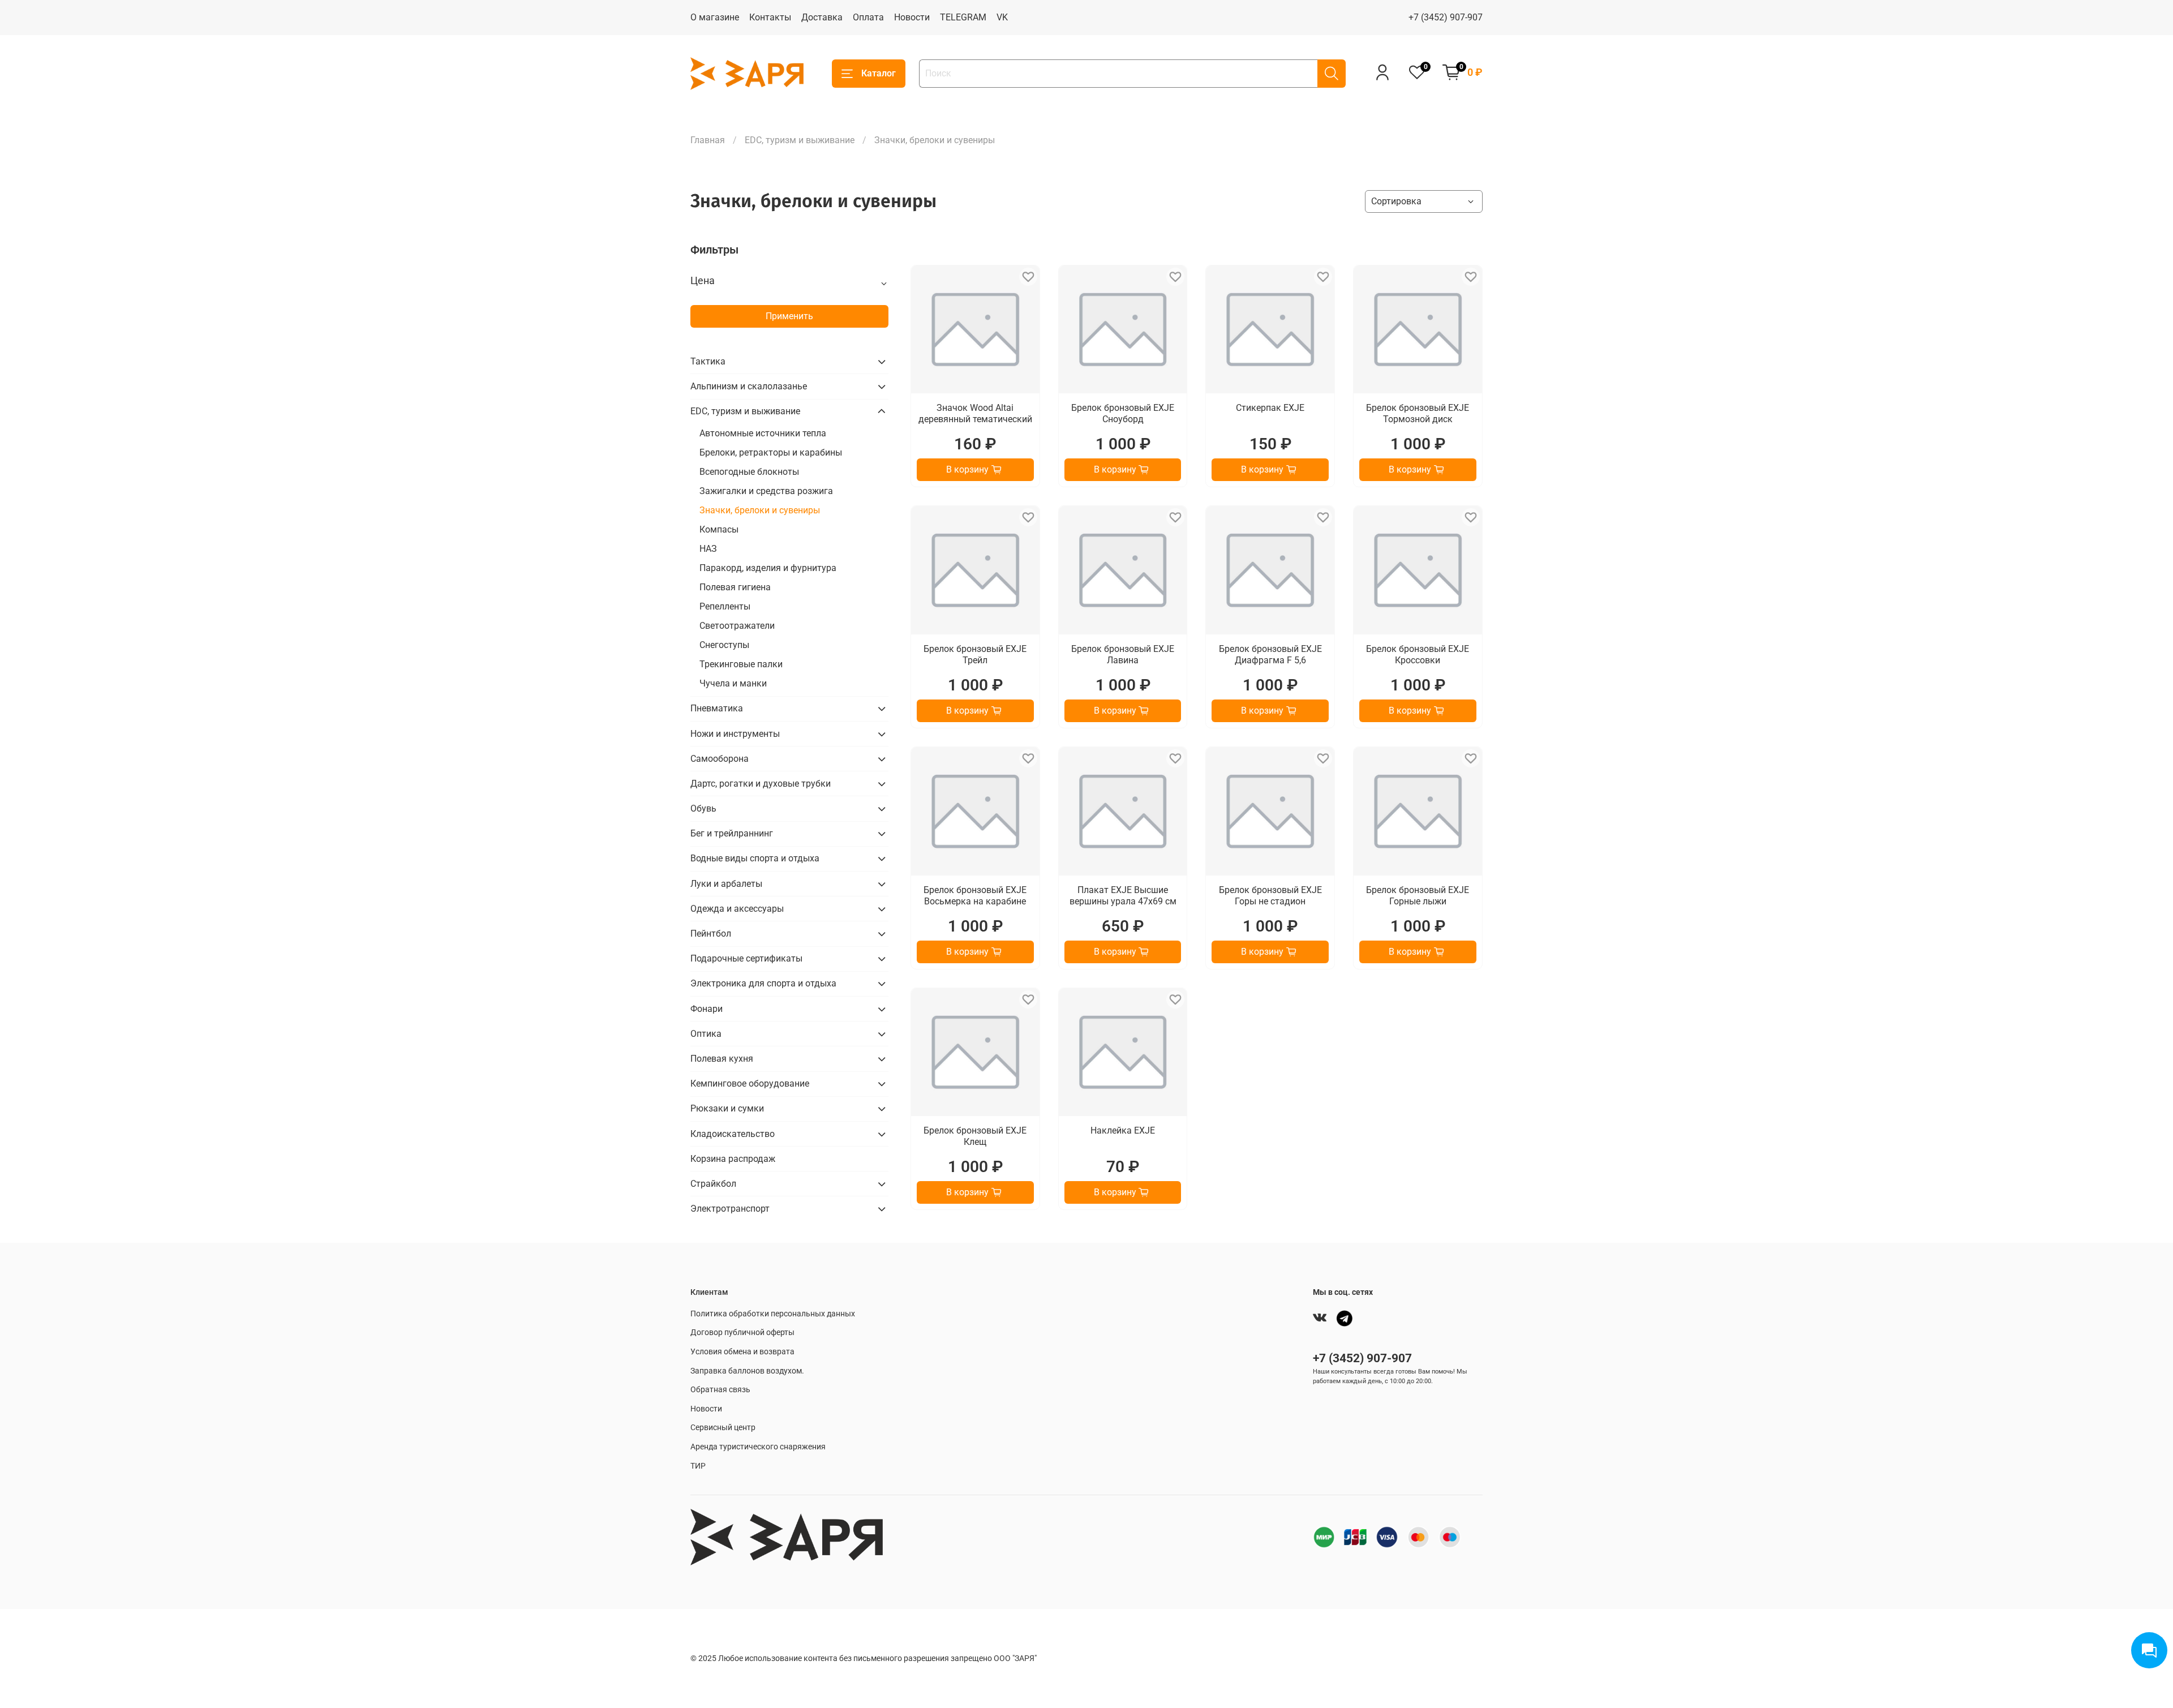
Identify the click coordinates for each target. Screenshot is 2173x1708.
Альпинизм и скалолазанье (749, 386)
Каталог (879, 73)
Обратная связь (720, 1390)
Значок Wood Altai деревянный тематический (975, 413)
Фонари (707, 1009)
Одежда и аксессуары (737, 909)
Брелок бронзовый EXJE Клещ (975, 1136)
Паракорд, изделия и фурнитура (768, 568)
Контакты (770, 17)
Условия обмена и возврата (742, 1352)
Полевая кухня (722, 1059)
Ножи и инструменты (735, 734)
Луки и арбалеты (726, 884)
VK (1002, 17)
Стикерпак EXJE (1270, 408)
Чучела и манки (733, 683)
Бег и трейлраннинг (732, 833)
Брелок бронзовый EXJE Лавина (1123, 655)
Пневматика (717, 708)
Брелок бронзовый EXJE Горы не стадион (1270, 896)
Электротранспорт (730, 1209)
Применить (789, 316)
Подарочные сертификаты (746, 958)
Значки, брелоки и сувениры (760, 510)
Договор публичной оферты (742, 1333)
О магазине (715, 17)
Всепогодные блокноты (749, 472)
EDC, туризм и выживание (800, 140)
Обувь (703, 808)
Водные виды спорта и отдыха (755, 858)
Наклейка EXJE (1123, 1130)
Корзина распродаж (733, 1159)
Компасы (719, 529)
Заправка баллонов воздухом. (747, 1371)
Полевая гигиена (735, 587)
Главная (708, 140)
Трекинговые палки (741, 664)
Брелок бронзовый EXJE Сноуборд (1123, 413)
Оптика (706, 1034)
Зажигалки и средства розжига (766, 491)
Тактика (708, 361)
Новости (912, 17)
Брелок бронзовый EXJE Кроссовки (1418, 655)
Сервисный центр (723, 1428)
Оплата (868, 17)
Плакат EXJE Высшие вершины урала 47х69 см (1123, 896)
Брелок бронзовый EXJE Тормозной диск (1418, 413)
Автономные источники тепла (763, 433)
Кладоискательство (733, 1134)
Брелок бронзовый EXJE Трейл (975, 655)
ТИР (698, 1466)
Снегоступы (724, 645)
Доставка (822, 17)
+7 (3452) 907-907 (1446, 17)
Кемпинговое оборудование (750, 1083)
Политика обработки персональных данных (773, 1314)
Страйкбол (713, 1184)
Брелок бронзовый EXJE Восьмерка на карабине (975, 896)
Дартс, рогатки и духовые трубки (761, 784)
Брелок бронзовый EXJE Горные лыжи (1418, 896)
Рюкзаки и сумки (727, 1108)
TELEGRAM (963, 17)
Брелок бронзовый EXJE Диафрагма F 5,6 (1270, 655)
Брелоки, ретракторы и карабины (771, 452)
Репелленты (725, 606)
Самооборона (720, 759)
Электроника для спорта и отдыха (763, 983)
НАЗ (708, 549)
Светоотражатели (737, 626)
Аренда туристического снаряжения (758, 1447)
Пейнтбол (711, 934)
